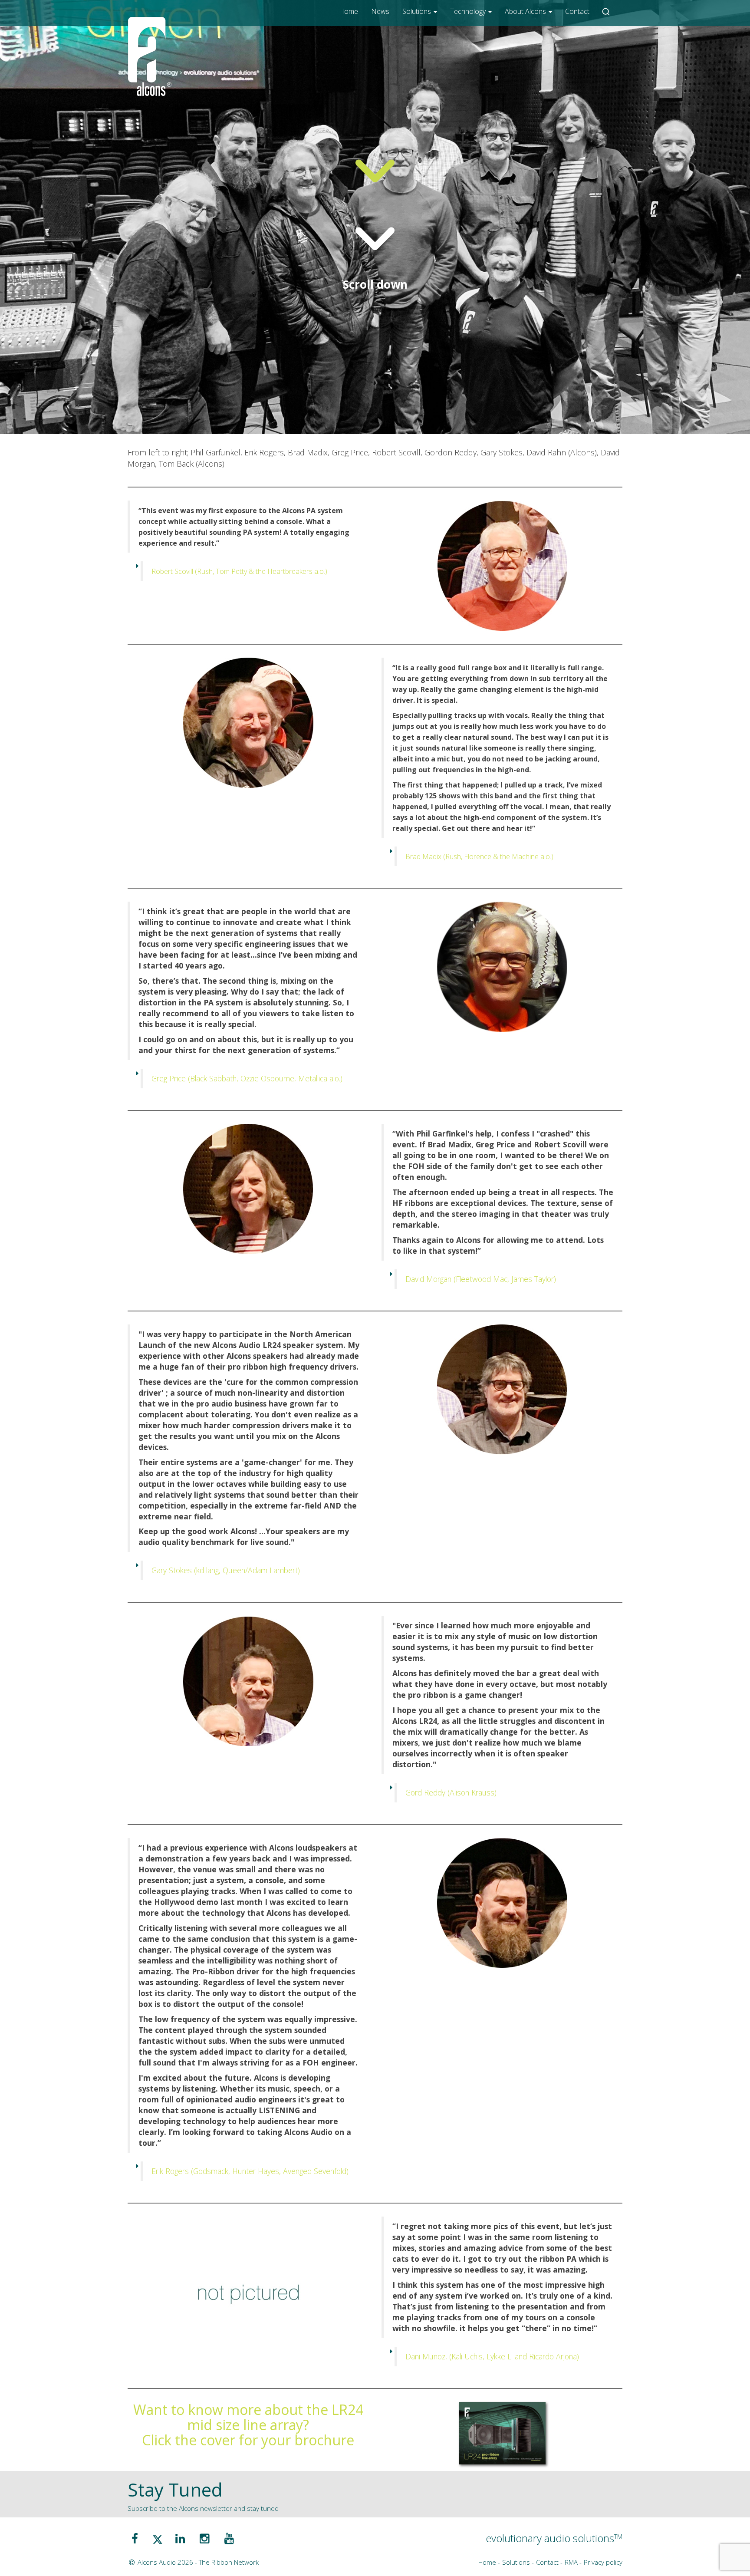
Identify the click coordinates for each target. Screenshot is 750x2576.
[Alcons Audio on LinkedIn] (180, 2538)
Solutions (418, 11)
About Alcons (526, 11)
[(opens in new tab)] (502, 2432)
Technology (469, 11)
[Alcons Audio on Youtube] (229, 2538)
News (380, 11)
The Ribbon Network (229, 2562)
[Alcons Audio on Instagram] (205, 2538)
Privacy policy (603, 2562)
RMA (571, 2562)
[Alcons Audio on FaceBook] (135, 2538)
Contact (577, 11)
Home (349, 11)
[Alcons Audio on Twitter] (158, 2538)
